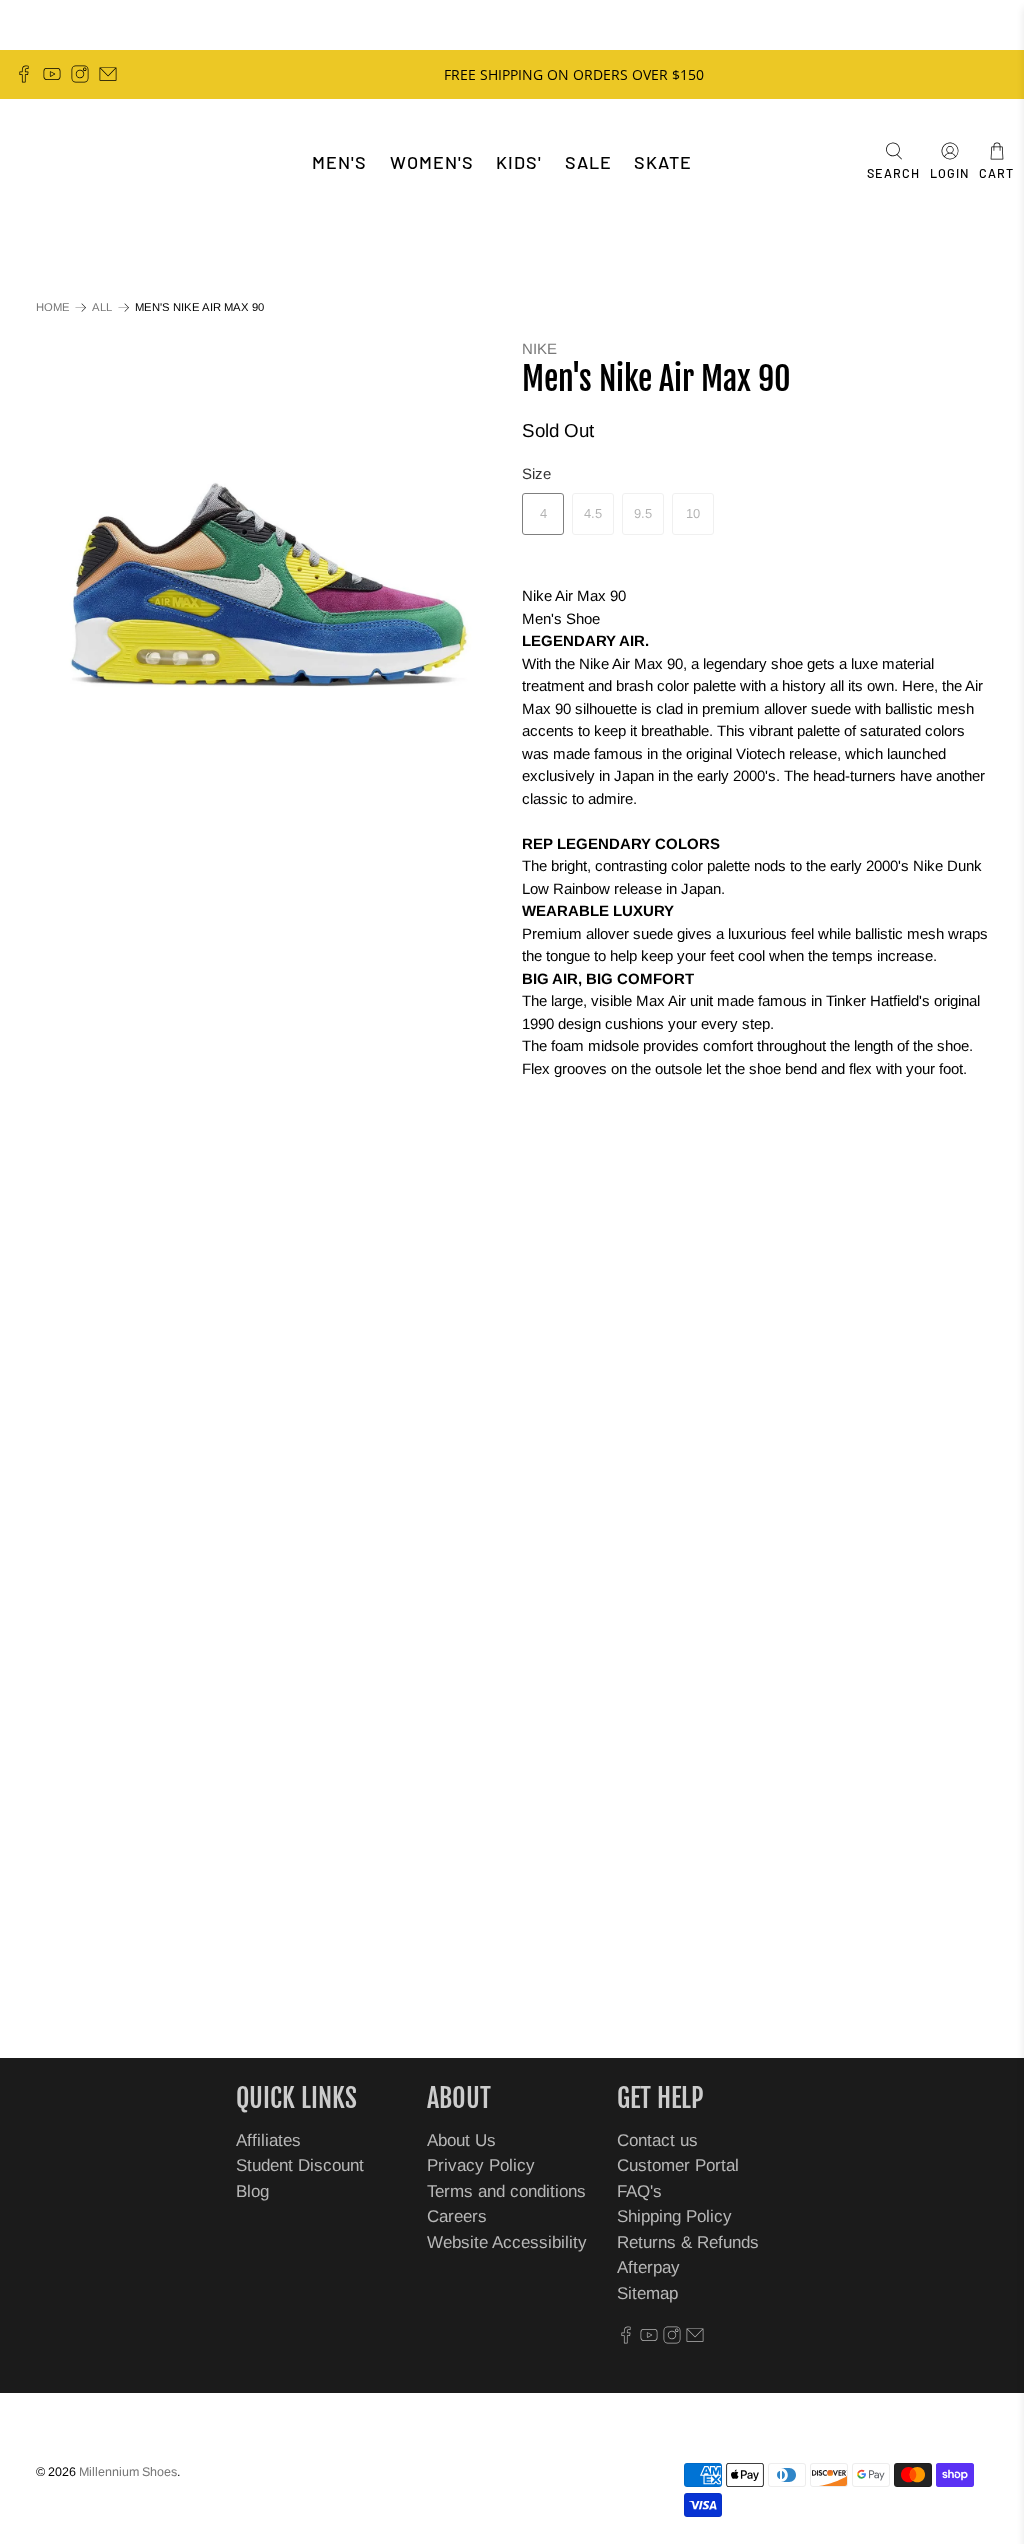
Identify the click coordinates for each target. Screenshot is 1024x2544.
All (102, 307)
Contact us (657, 2140)
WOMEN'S (432, 162)
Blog (252, 2191)
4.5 (593, 513)
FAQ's (639, 2191)
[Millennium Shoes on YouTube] (52, 74)
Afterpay (648, 2267)
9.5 (643, 513)
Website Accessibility (507, 2242)
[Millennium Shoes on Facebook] (24, 74)
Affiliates (268, 2140)
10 (693, 513)
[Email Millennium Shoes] (108, 74)
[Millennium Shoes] (76, 162)
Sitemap (647, 2293)
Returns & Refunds (688, 2242)
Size (536, 473)
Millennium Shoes (128, 2472)
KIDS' (519, 162)
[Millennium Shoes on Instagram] (80, 74)
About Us (461, 2140)
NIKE (539, 348)
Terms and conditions (506, 2191)
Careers (457, 2216)
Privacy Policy (481, 2165)
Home (53, 307)
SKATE (663, 162)
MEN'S (339, 162)
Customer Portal (678, 2165)
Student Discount (300, 2165)
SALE (588, 162)
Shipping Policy (674, 2216)
